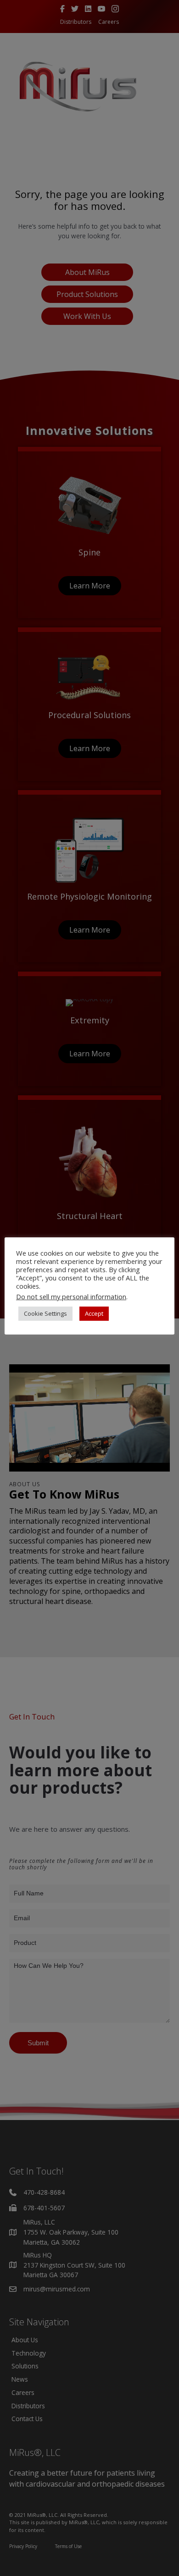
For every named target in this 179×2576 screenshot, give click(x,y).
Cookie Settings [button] (45, 1313)
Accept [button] (94, 1313)
